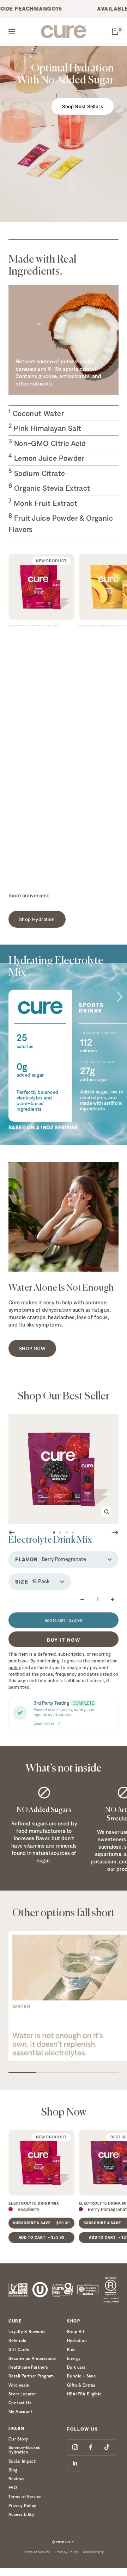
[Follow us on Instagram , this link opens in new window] (75, 2447)
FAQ (13, 2487)
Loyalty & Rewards (27, 2331)
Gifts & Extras (81, 2385)
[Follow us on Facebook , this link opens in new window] (91, 2447)
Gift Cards (19, 2349)
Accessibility (21, 2514)
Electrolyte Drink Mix (34, 627)
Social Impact (22, 2461)
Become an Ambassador (33, 2358)
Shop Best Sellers (83, 106)
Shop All (75, 2331)
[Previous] (11, 1533)
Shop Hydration (37, 919)
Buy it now (64, 1640)
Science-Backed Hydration (25, 2450)
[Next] (116, 1533)
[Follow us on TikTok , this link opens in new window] (107, 2447)
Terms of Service (25, 2497)
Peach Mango (102, 634)
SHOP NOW (32, 1348)
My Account (21, 2411)
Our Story (18, 2439)
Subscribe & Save (41, 647)
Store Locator (22, 2394)
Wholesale (19, 2385)
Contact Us (20, 2403)
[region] (64, 1996)
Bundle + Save (81, 2376)
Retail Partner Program (31, 2376)
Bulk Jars (76, 2367)
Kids (71, 2349)
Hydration (77, 2340)
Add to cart (42, 661)
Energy (74, 2358)
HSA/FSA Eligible (84, 2394)
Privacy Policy (22, 2505)
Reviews (17, 2479)
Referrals (17, 2340)
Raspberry (29, 634)
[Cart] (115, 32)
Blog (13, 2470)
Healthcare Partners (28, 2367)
